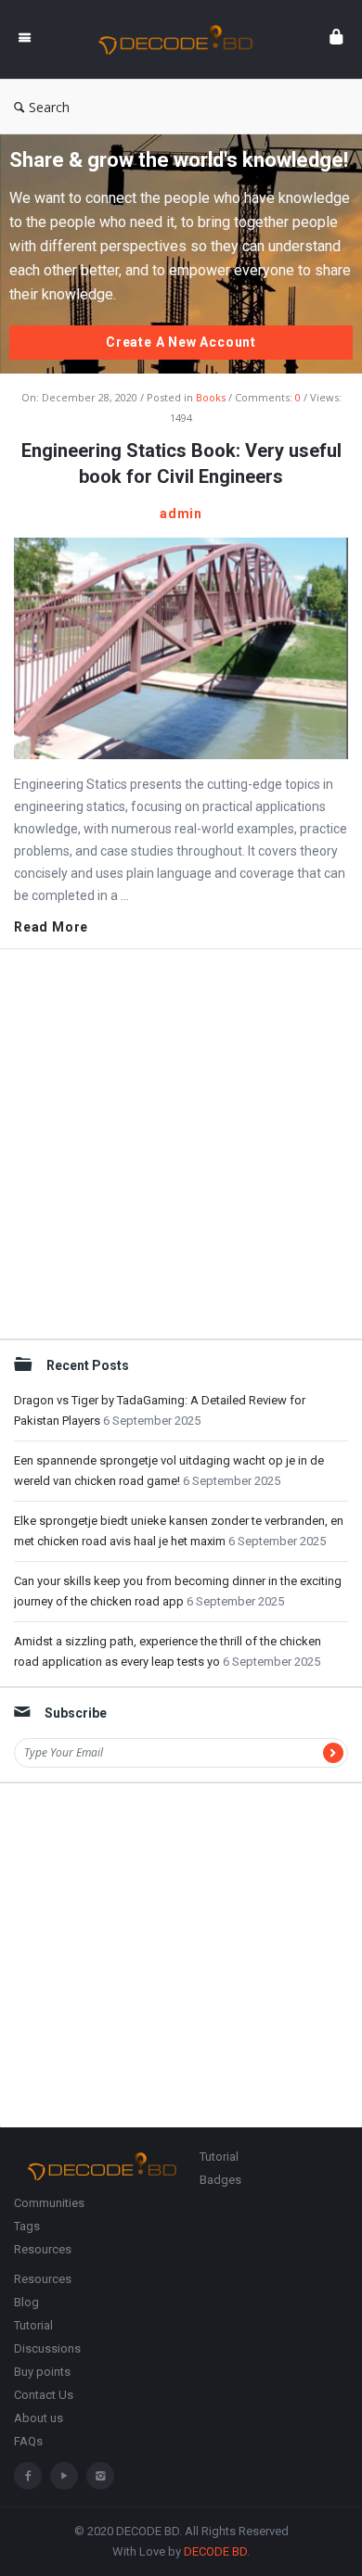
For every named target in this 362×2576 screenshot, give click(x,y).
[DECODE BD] (180, 39)
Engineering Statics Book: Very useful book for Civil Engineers (181, 463)
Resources (43, 2249)
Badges (220, 2180)
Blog (26, 2302)
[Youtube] (64, 2476)
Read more (51, 927)
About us (39, 2418)
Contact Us (44, 2395)
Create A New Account (181, 342)
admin (181, 514)
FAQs (28, 2441)
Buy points (42, 2372)
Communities (49, 2203)
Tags (27, 2226)
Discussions (47, 2348)
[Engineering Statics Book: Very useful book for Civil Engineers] (181, 647)
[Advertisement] (181, 1144)
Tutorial (219, 2157)
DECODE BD (215, 2551)
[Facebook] (28, 2476)
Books (211, 397)
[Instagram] (100, 2476)
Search (49, 107)
